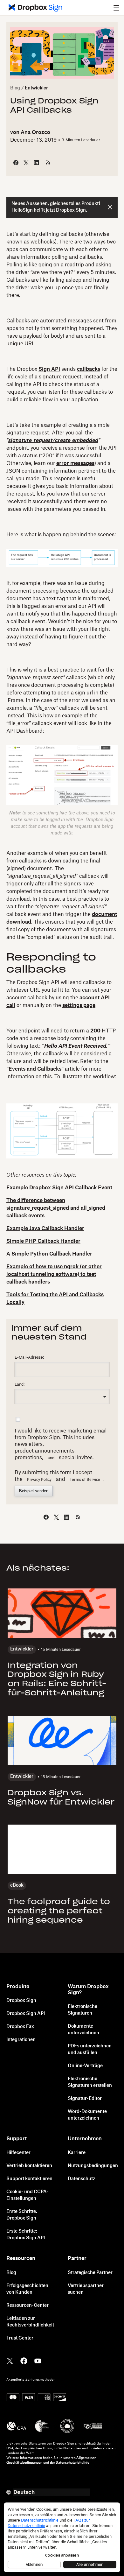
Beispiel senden (34, 1491)
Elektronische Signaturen (83, 2010)
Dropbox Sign (21, 2001)
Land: (20, 1384)
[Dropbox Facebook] (24, 2361)
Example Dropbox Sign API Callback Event (59, 1188)
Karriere (77, 2153)
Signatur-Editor (85, 2099)
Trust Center (20, 2338)
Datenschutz (81, 2179)
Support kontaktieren (29, 2179)
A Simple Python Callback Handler (49, 1254)
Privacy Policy (39, 1480)
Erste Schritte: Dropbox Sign (22, 2215)
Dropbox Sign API (26, 2014)
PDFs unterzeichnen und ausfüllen (90, 2049)
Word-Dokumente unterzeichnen (87, 2115)
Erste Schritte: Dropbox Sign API (26, 2235)
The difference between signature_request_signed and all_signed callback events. (56, 1208)
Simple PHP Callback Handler (43, 1241)
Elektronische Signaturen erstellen (90, 2082)
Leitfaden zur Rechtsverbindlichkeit (30, 2322)
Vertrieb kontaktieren (29, 2166)
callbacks (89, 369)
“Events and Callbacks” (35, 1069)
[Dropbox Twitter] (10, 2361)
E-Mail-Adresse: (29, 1357)
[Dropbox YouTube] (38, 2361)
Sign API (49, 369)
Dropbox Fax (20, 2027)
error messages (75, 463)
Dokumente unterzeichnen (83, 2030)
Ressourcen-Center (28, 2305)
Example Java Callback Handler (45, 1228)
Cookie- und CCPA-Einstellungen (28, 2195)
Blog (15, 88)
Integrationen (21, 2040)
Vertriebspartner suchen (86, 2289)
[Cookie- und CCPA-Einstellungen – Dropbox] (62, 2537)
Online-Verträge (85, 2066)
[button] (116, 8)
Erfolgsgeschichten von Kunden (27, 2289)
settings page (79, 1005)
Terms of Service (85, 1480)
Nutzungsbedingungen (93, 2166)
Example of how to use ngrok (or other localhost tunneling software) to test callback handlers (54, 1274)
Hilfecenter (18, 2153)
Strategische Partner (90, 2273)
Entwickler (36, 88)
